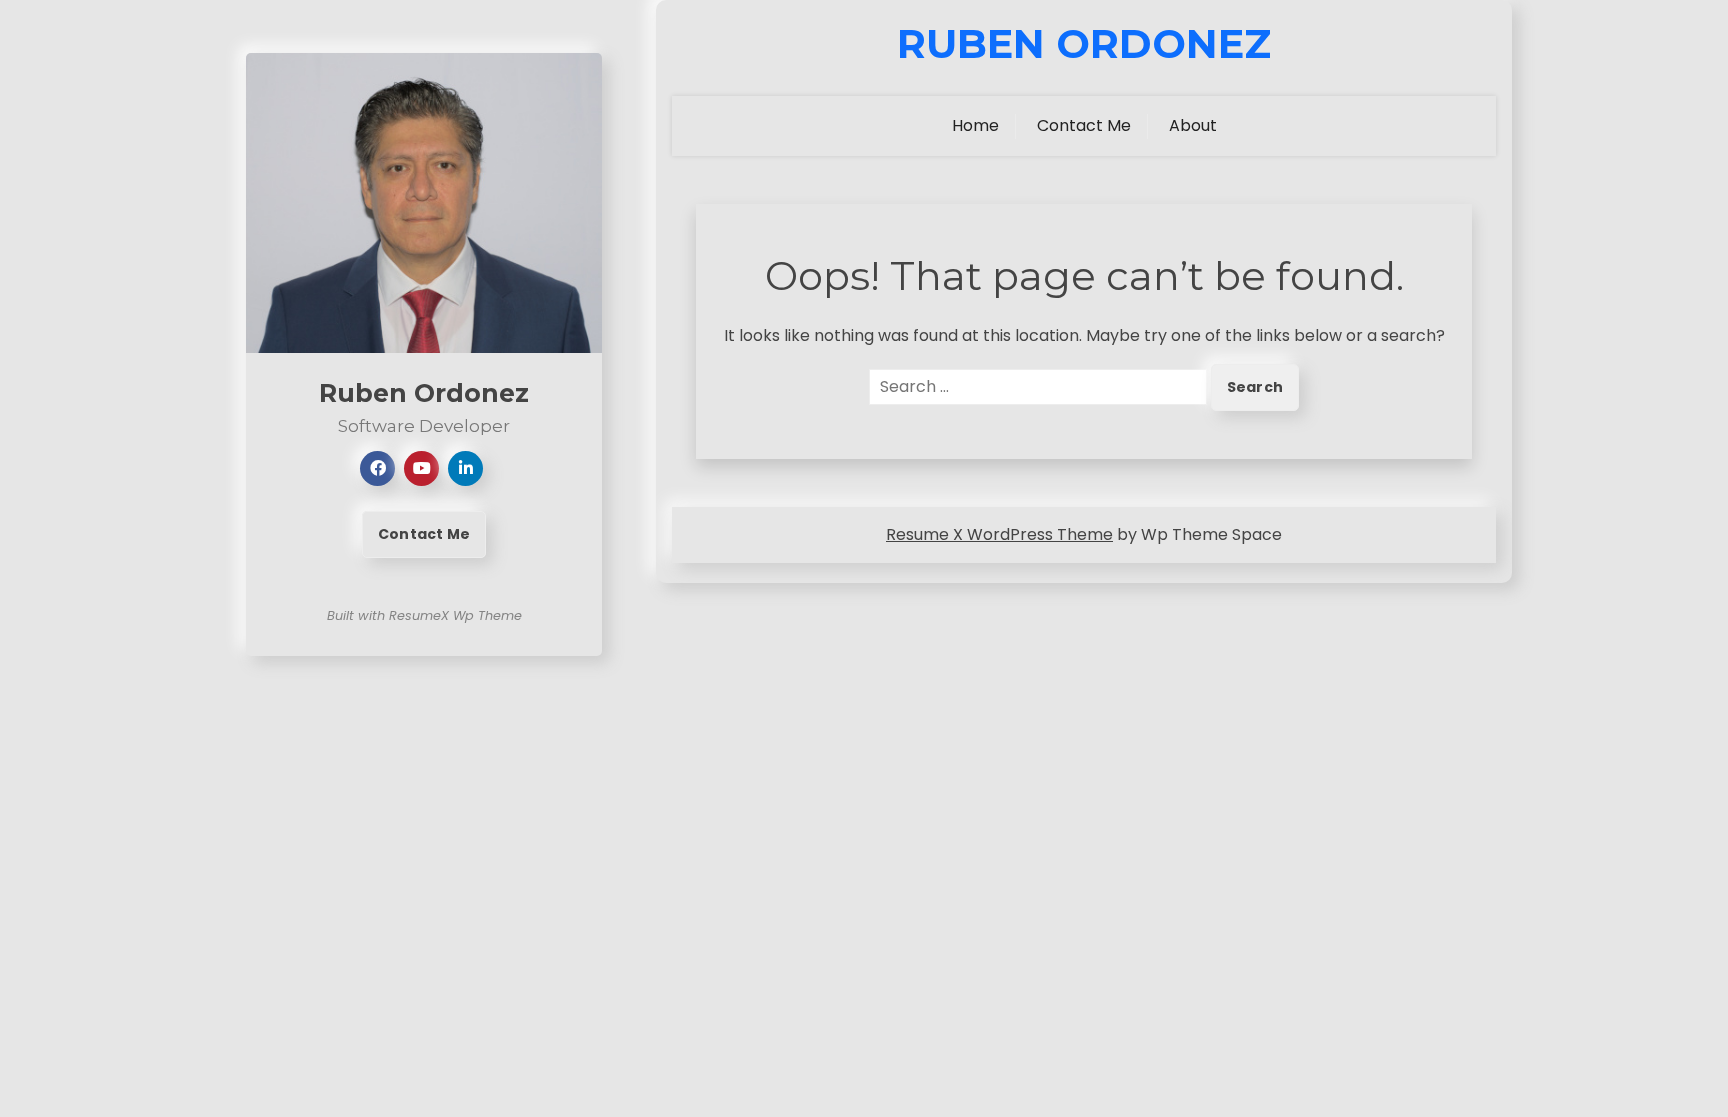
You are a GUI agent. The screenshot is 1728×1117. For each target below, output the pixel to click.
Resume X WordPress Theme (999, 534)
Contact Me (424, 534)
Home (975, 125)
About (1193, 125)
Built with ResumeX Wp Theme (424, 615)
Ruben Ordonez (1084, 44)
